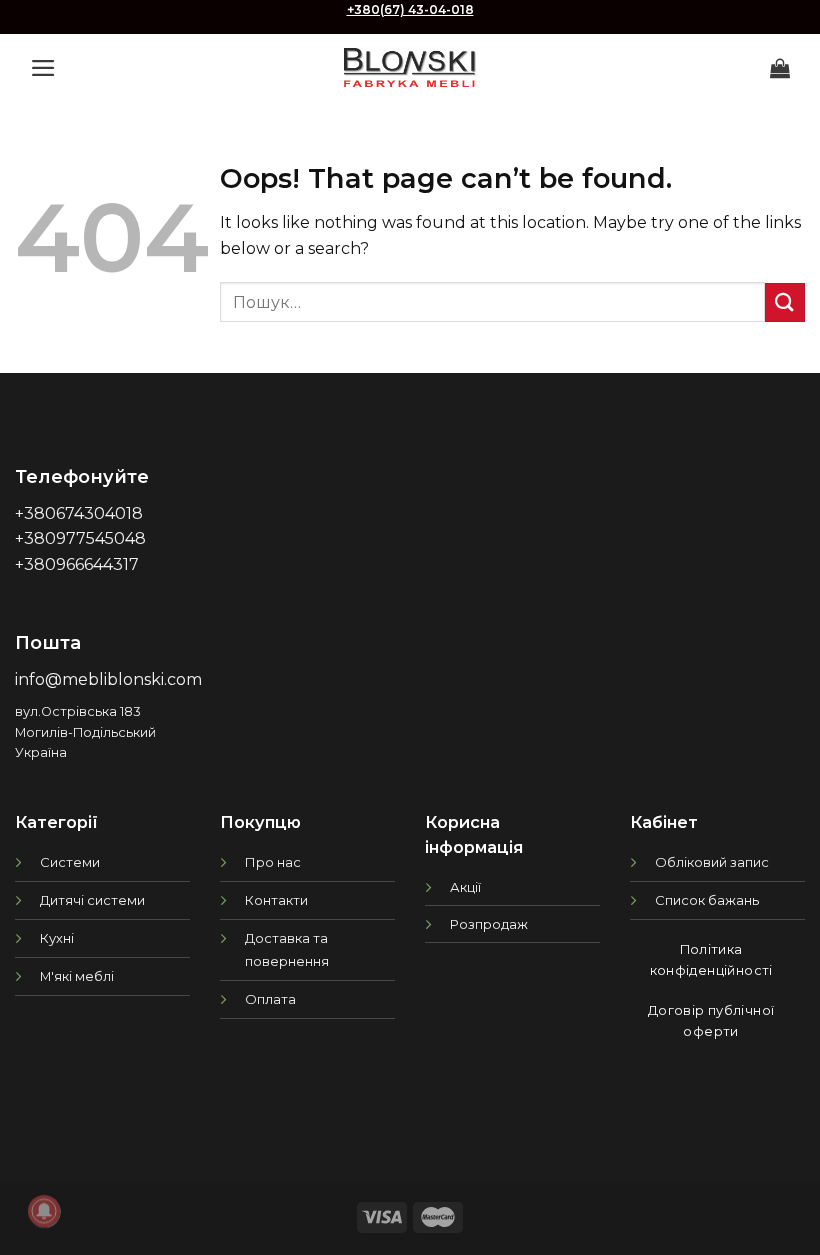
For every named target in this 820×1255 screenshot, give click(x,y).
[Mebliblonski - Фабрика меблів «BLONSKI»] (410, 67)
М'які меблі (77, 976)
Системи (70, 862)
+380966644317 (77, 564)
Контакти (276, 900)
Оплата (270, 999)
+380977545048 (80, 538)
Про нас (273, 862)
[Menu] (43, 68)
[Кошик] (780, 68)
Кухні (57, 938)
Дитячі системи (92, 900)
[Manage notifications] (44, 1211)
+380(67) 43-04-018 (410, 9)
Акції (465, 887)
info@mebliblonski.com (108, 679)
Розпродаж (489, 924)
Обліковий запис (712, 862)
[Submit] (785, 302)
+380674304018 (79, 513)
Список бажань (707, 900)
